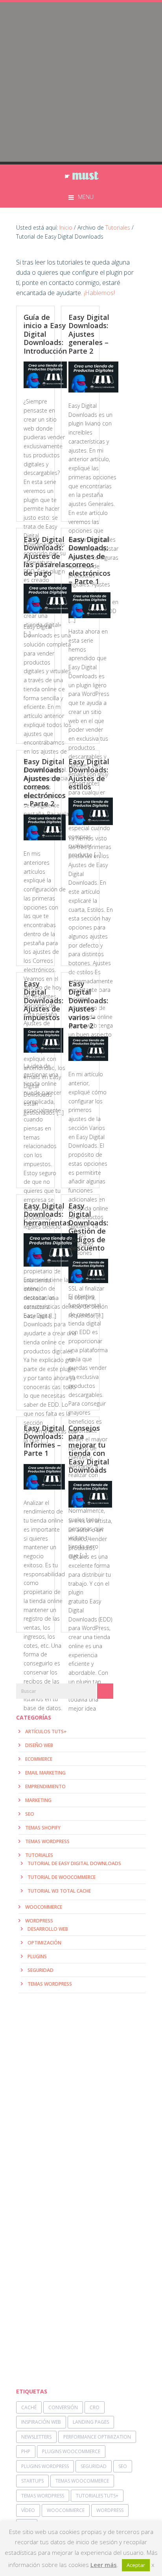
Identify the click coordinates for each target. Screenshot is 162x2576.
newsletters (36, 2437)
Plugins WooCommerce (71, 2451)
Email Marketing (45, 1773)
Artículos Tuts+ (46, 1732)
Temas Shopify (43, 1828)
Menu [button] (86, 197)
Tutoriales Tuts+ (97, 2496)
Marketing (38, 1800)
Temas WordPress (47, 1841)
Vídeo (28, 2510)
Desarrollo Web (48, 1929)
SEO (30, 1814)
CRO (95, 2407)
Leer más (104, 2565)
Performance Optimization (97, 2437)
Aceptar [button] (136, 2565)
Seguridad (40, 1970)
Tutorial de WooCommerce (62, 1877)
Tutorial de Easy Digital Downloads (74, 1863)
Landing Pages (91, 2422)
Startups (32, 2481)
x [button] (153, 2565)
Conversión (63, 2407)
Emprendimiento (45, 1786)
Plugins (37, 1956)
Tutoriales (39, 1855)
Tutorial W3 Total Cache (59, 1891)
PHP (26, 2451)
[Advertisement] (81, 83)
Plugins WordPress (45, 2466)
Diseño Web (39, 1745)
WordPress (39, 1921)
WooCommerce (44, 1907)
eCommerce (39, 1759)
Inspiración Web (41, 2422)
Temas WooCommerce (82, 2481)
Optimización (44, 1943)
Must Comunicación (81, 176)
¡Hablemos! (98, 293)
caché (29, 2407)
